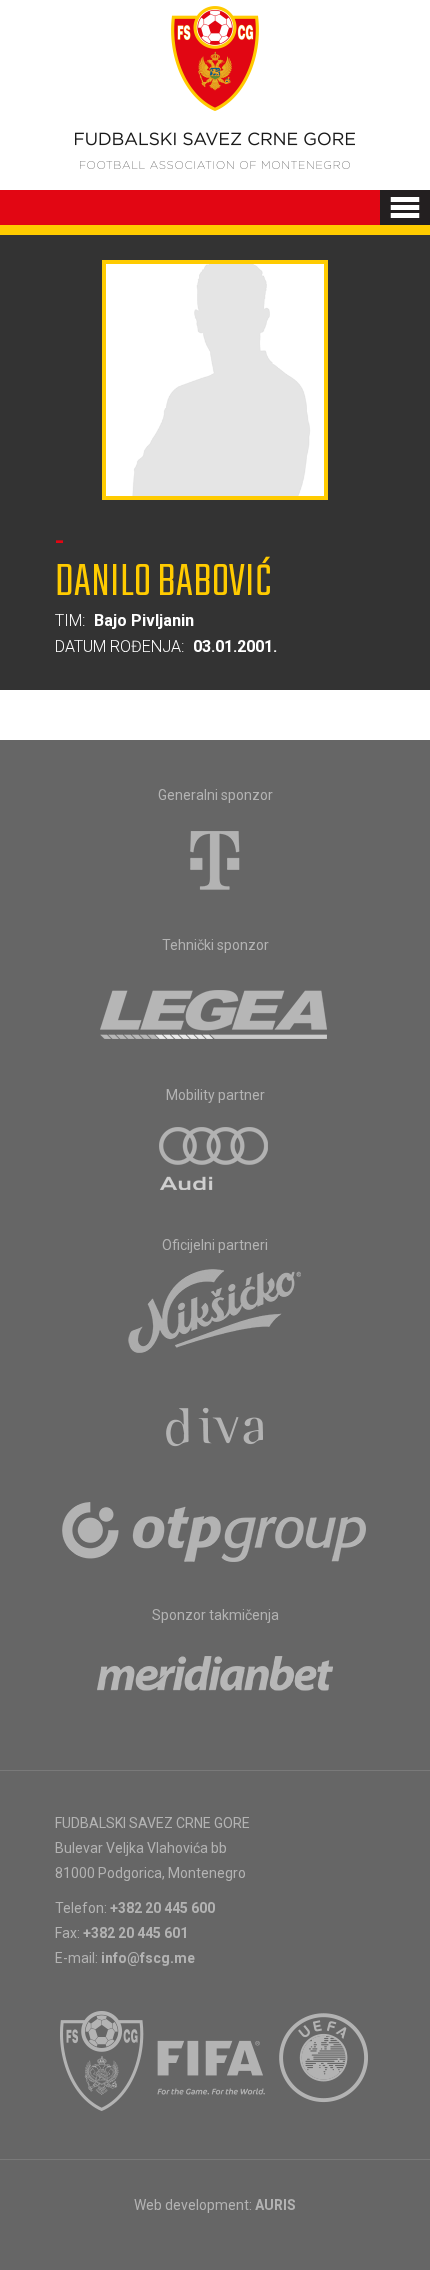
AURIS (275, 2205)
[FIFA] (212, 2061)
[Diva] (215, 1430)
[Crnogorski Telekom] (215, 860)
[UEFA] (325, 2061)
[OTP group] (215, 1530)
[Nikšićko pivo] (215, 1310)
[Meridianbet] (215, 1680)
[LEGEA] (215, 1010)
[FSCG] (102, 2061)
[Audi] (215, 1160)
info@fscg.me (148, 1958)
